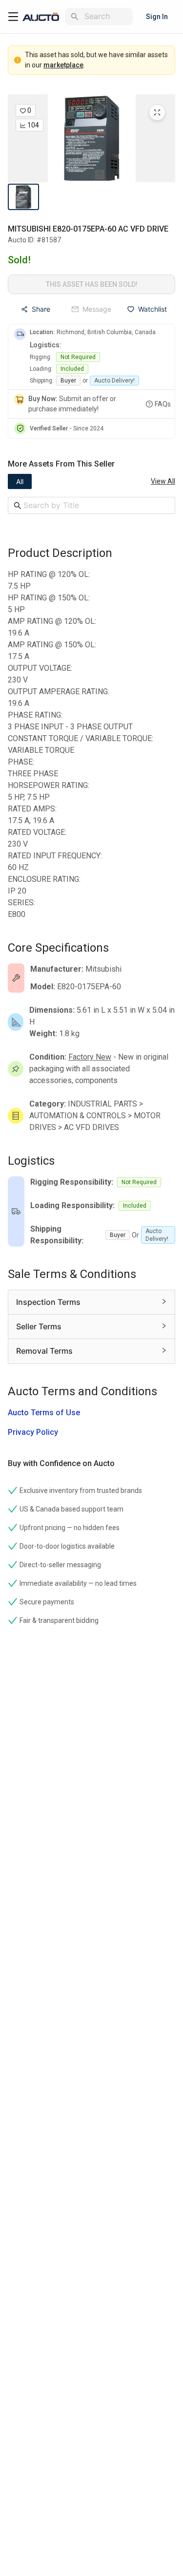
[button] (91, 138)
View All (163, 481)
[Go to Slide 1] (23, 197)
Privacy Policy (33, 1432)
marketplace (63, 65)
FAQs (163, 404)
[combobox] (107, 16)
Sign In (157, 17)
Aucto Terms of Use (44, 1413)
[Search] (75, 17)
